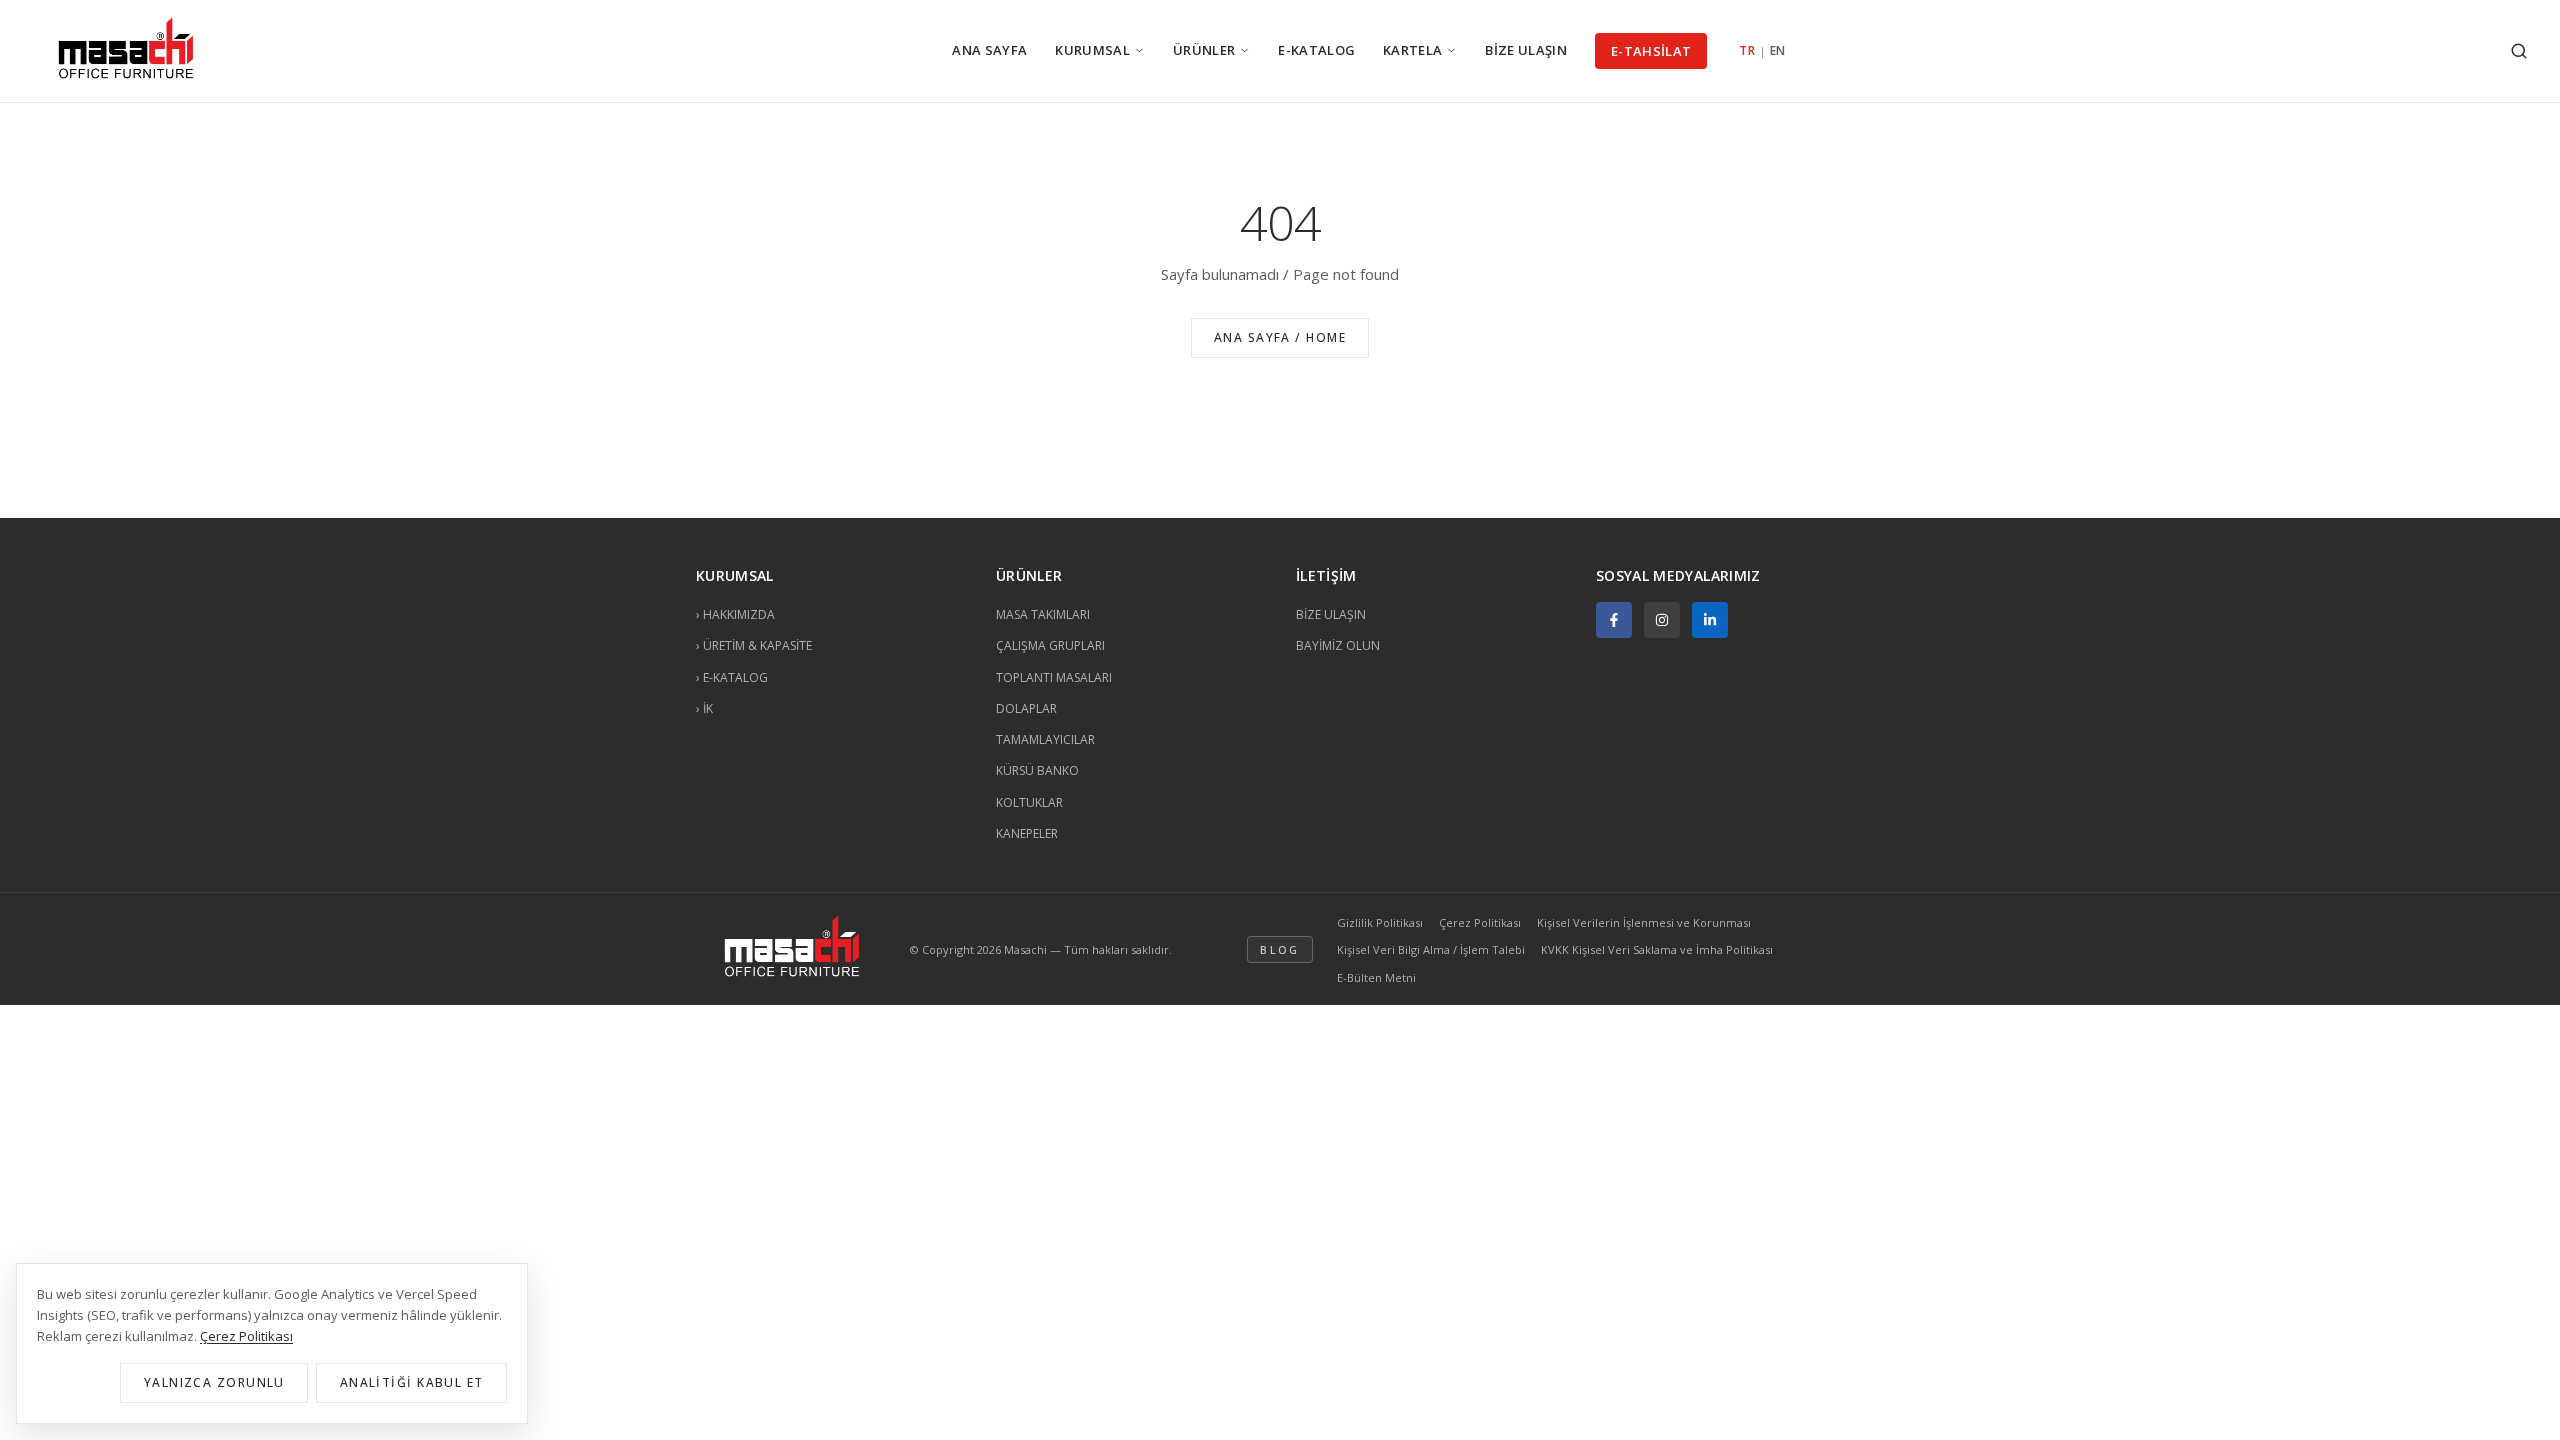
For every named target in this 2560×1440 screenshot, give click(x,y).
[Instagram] (1662, 620)
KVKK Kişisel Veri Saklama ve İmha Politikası (1657, 949)
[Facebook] (1614, 620)
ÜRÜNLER (1204, 50)
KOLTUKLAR (1029, 802)
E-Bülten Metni (1376, 977)
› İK (704, 708)
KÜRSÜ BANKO (1037, 770)
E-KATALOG (1316, 50)
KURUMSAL (1092, 50)
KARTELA (1412, 50)
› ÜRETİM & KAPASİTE (754, 645)
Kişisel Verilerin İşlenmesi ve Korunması (1644, 922)
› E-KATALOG (732, 677)
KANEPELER (1027, 833)
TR (1747, 50)
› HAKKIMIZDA (735, 614)
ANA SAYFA (989, 50)
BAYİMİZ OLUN (1338, 645)
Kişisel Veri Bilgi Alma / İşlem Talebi (1431, 949)
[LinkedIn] (1710, 620)
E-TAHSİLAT (1651, 51)
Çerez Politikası (1480, 922)
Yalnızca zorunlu (214, 1382)
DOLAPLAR (1026, 708)
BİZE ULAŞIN (1526, 50)
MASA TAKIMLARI (1043, 614)
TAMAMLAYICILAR (1045, 739)
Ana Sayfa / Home (1280, 337)
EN (1778, 50)
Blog (1280, 949)
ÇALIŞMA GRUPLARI (1050, 645)
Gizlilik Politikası (1380, 922)
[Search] (2519, 51)
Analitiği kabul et (412, 1382)
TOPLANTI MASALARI (1054, 677)
